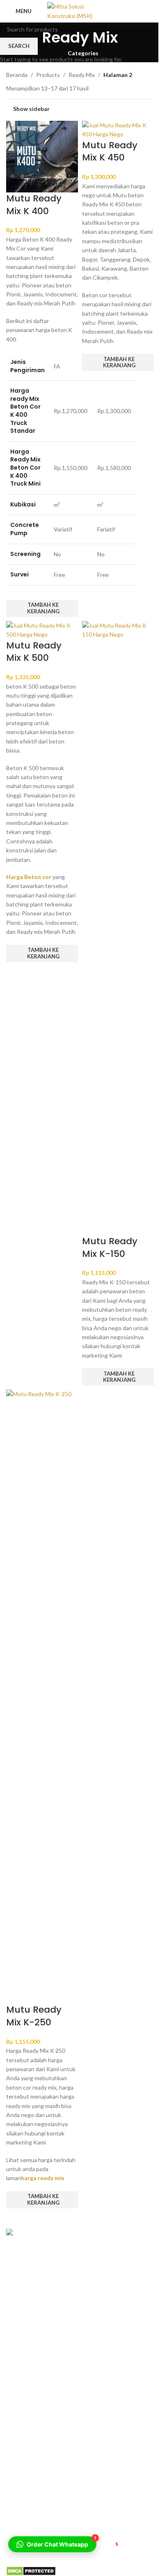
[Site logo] (80, 10)
